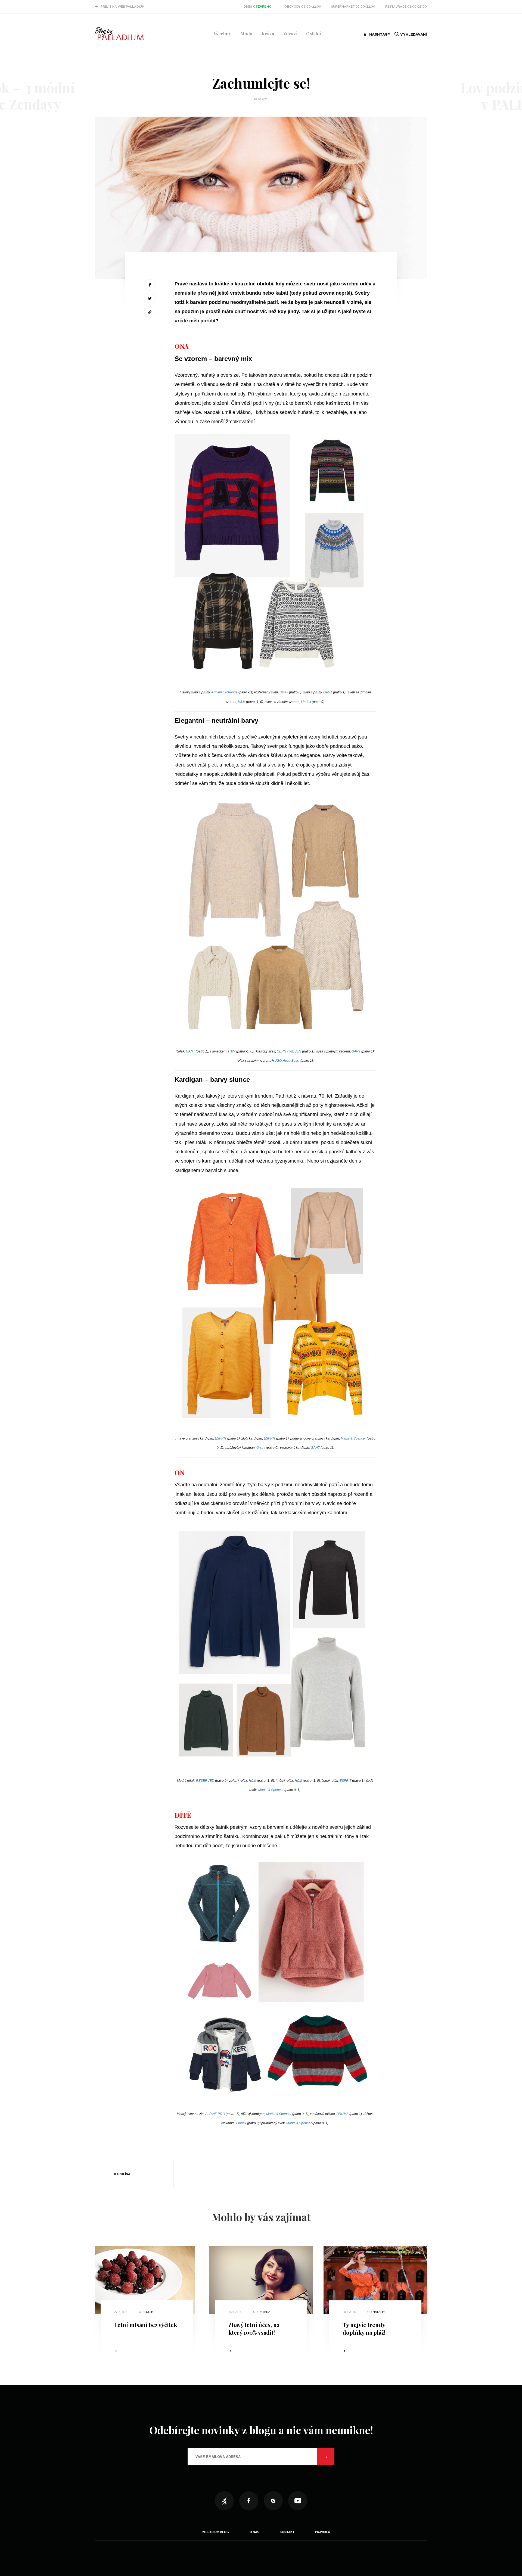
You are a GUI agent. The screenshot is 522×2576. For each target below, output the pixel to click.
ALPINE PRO (215, 2114)
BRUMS (343, 2114)
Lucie (149, 2312)
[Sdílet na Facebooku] (150, 285)
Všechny (222, 34)
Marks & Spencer (353, 1438)
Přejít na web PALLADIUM (122, 7)
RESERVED (205, 1781)
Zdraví (290, 34)
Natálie (379, 2312)
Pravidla (323, 2532)
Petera (264, 2312)
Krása (268, 34)
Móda (246, 34)
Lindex (306, 702)
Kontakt (287, 2532)
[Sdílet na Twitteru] (150, 298)
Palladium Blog (215, 2532)
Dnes (258, 7)
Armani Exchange (224, 692)
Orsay (284, 692)
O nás (254, 2532)
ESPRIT (221, 1438)
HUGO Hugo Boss (285, 1061)
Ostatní (314, 34)
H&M (242, 702)
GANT (328, 692)
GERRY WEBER (289, 1051)
